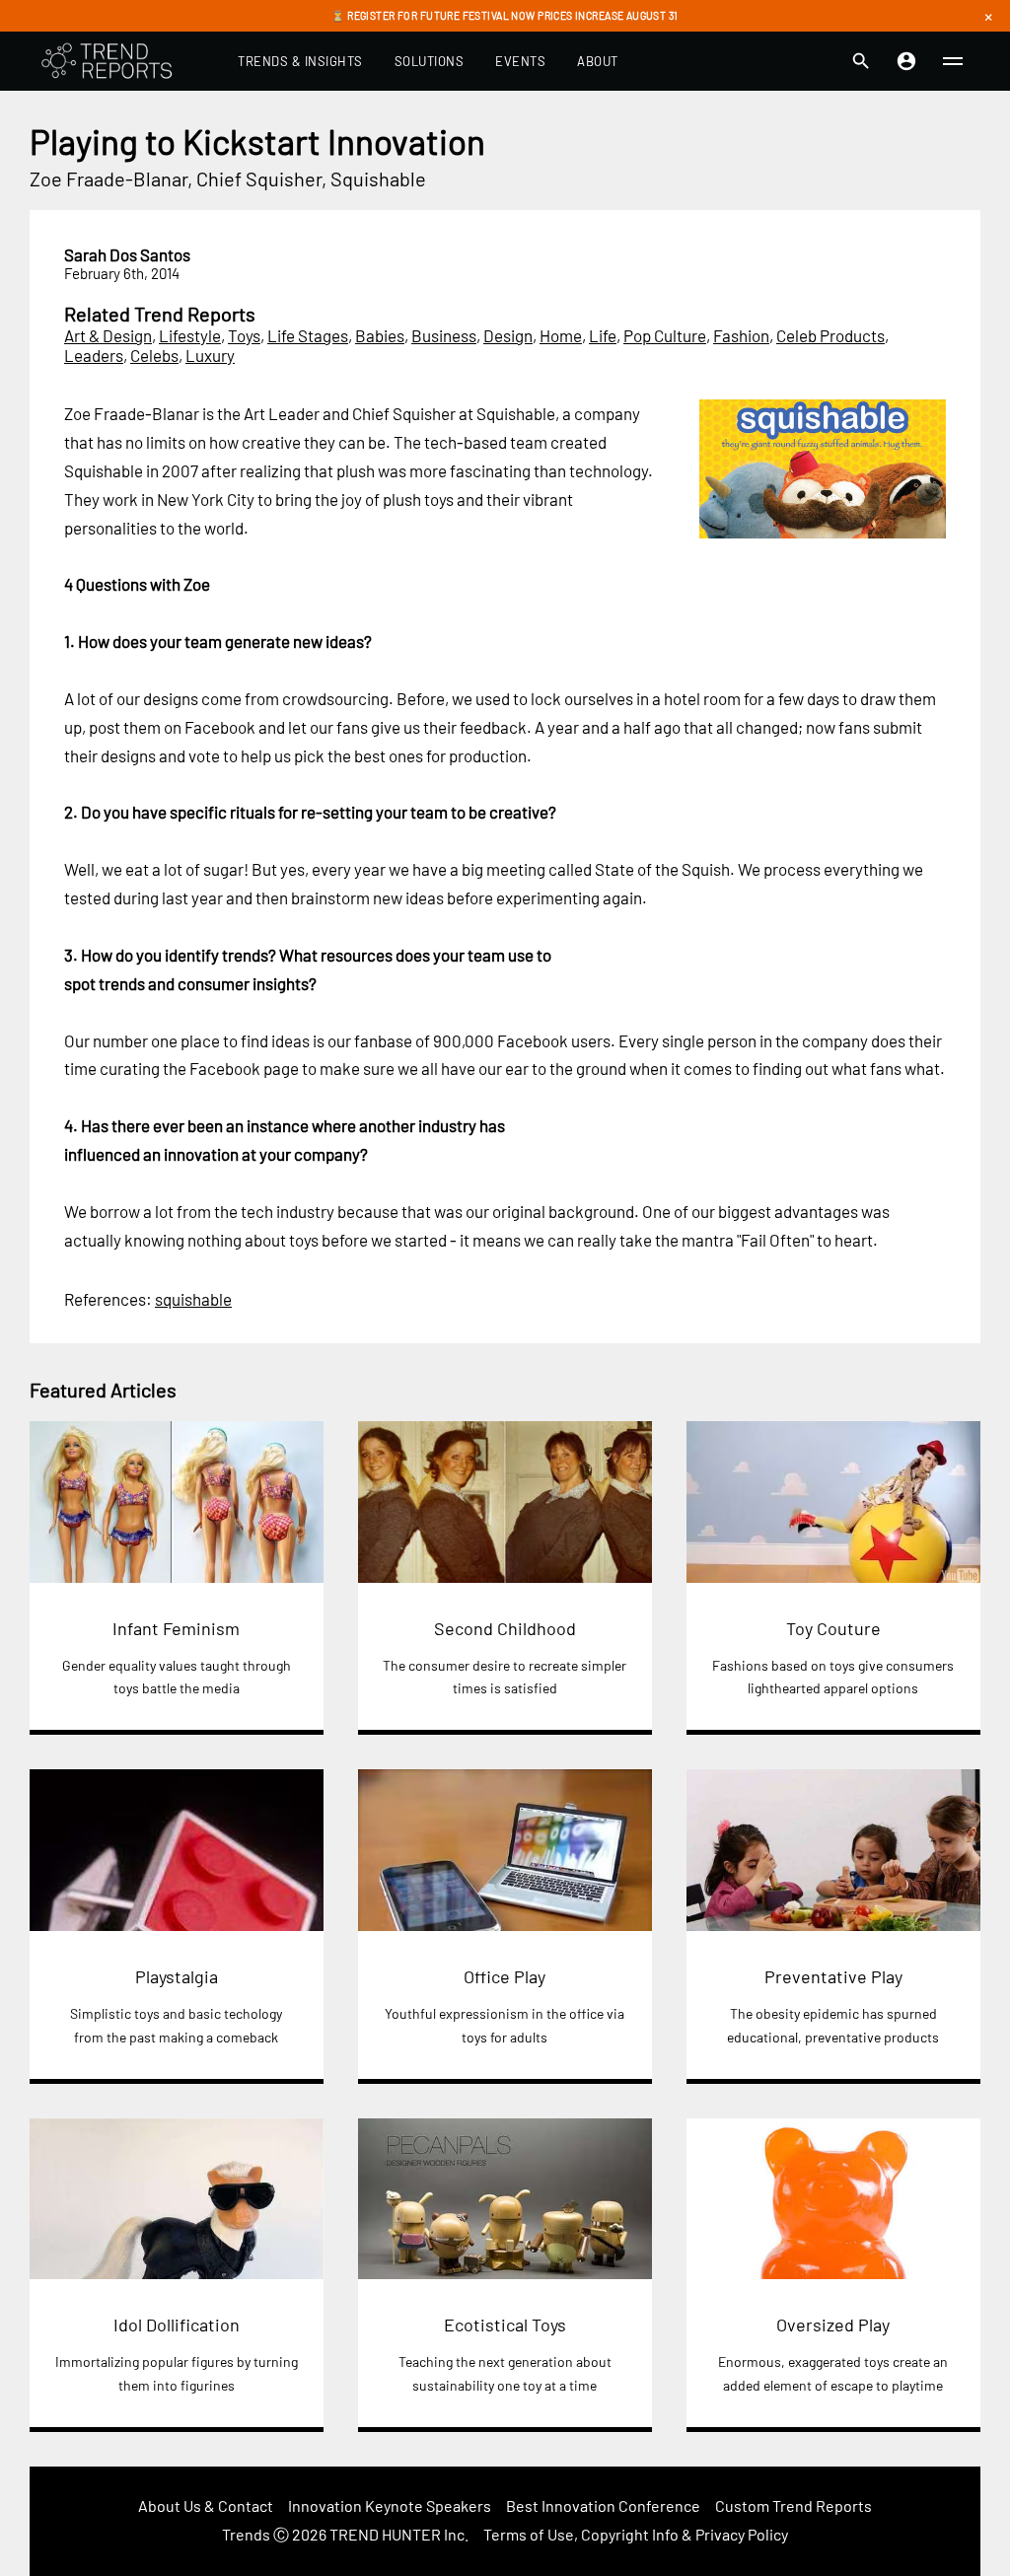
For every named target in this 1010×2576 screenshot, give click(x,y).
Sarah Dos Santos (127, 254)
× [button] (988, 16)
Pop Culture (665, 335)
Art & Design (108, 335)
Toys (244, 335)
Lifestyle (190, 335)
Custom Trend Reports (794, 2505)
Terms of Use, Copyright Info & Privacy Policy (636, 2534)
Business (444, 335)
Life (603, 335)
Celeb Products (830, 335)
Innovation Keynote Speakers (390, 2505)
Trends (246, 2534)
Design (508, 335)
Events (520, 61)
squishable (193, 1299)
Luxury (210, 355)
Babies (380, 335)
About (598, 61)
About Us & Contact (206, 2505)
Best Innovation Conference (603, 2505)
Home (561, 335)
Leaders (94, 355)
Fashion (741, 335)
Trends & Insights (300, 61)
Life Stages (308, 335)
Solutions (430, 61)
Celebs (154, 355)
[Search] (861, 61)
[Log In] (906, 61)
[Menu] (953, 61)
